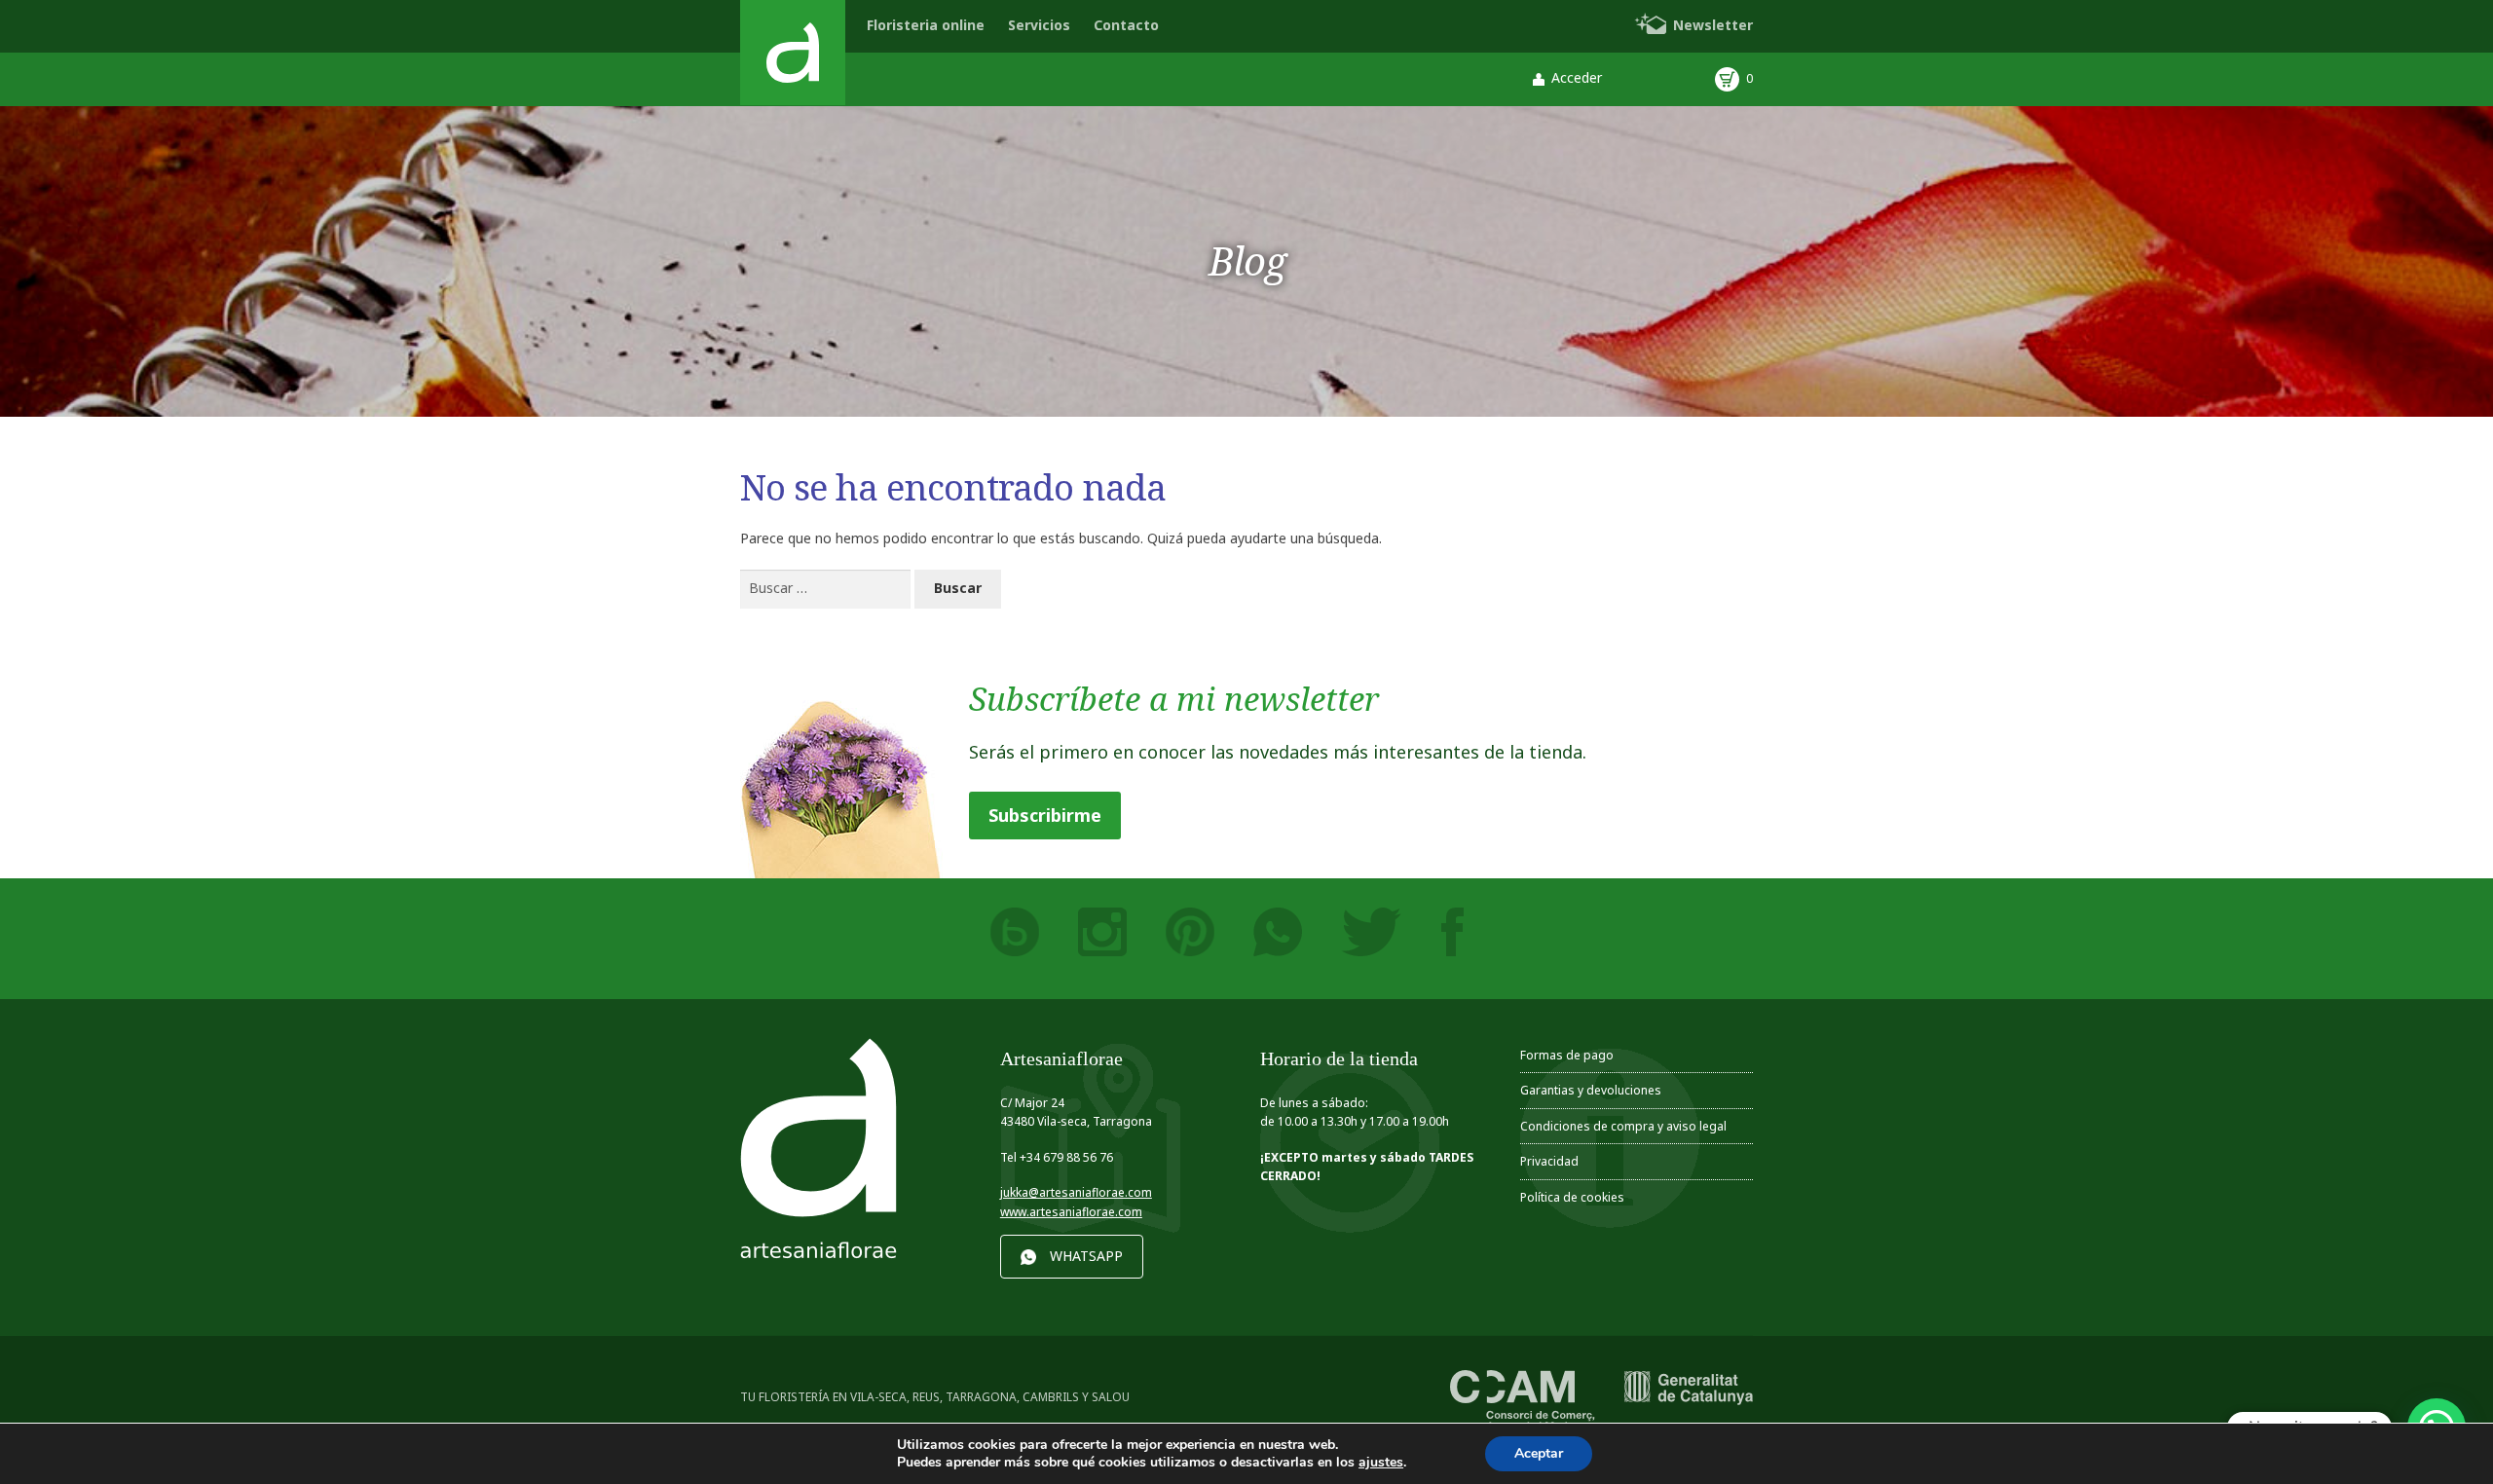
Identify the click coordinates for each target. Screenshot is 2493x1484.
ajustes (1381, 1463)
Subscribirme (1045, 815)
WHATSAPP (1086, 1256)
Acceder (1577, 77)
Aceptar (1539, 1453)
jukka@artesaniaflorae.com (1076, 1192)
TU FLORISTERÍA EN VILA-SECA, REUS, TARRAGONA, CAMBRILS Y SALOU (935, 1396)
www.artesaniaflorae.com (1071, 1212)
